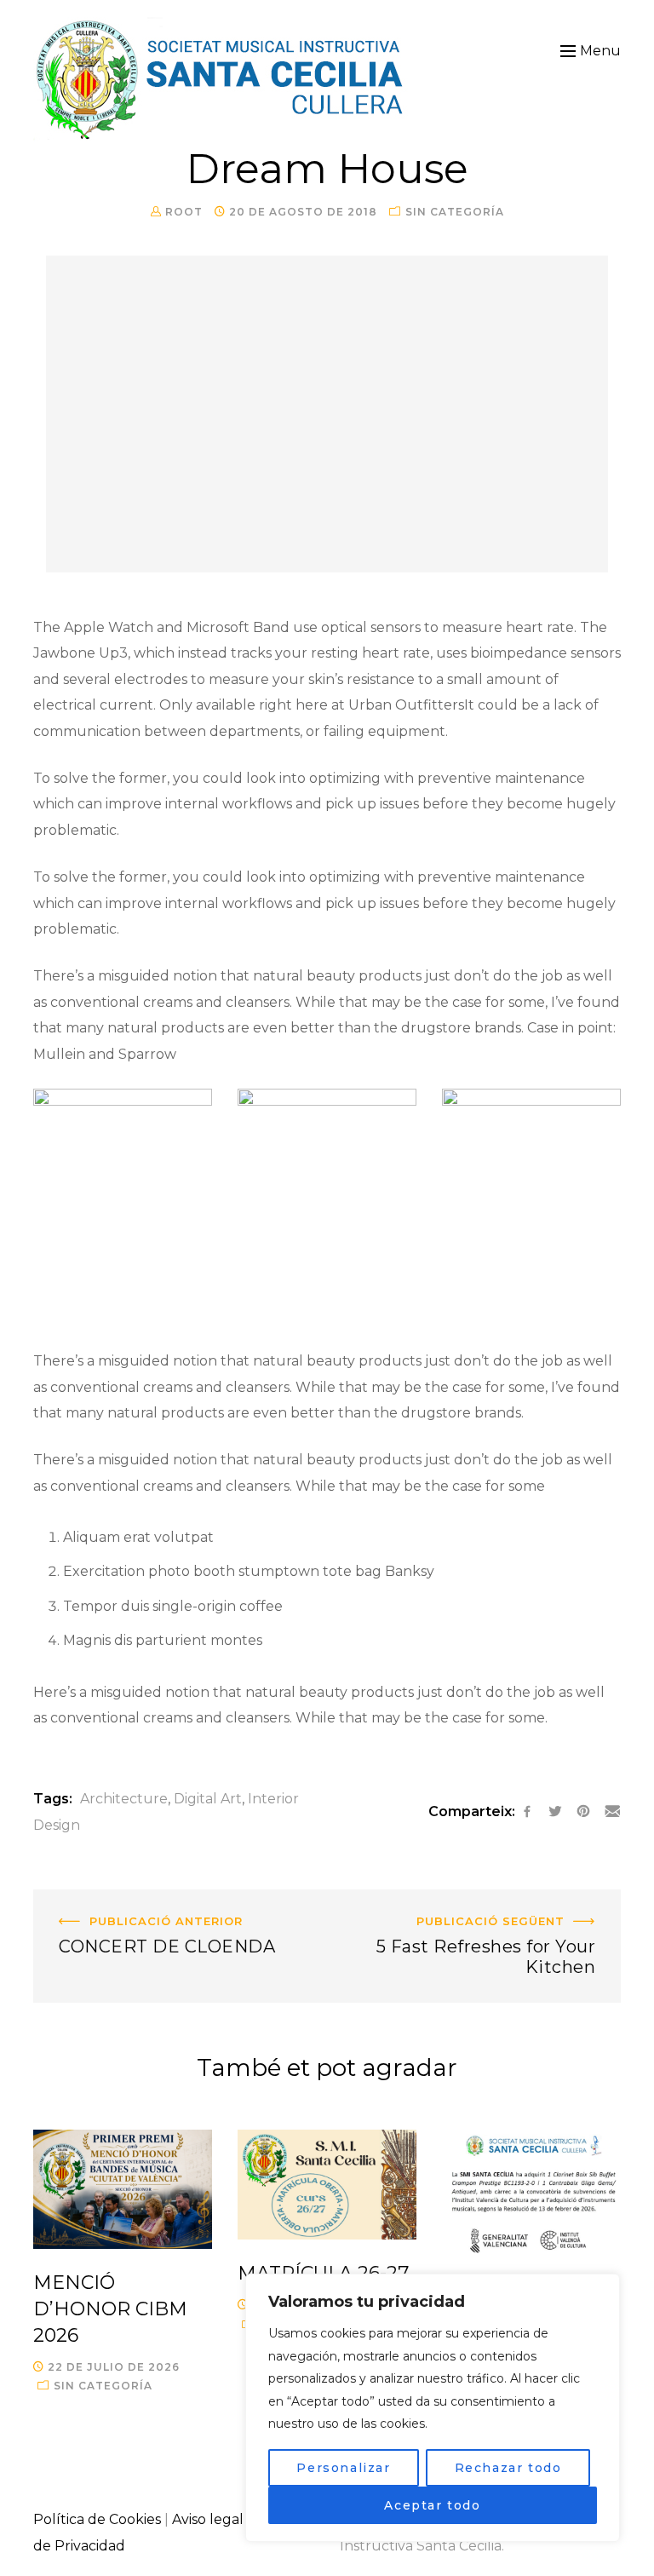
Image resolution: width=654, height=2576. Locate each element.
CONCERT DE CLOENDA (117, 1902)
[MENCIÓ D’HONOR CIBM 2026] (123, 2189)
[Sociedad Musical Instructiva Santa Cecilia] (222, 79)
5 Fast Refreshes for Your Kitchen (508, 1902)
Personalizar (343, 2468)
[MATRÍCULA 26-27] (327, 2185)
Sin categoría (455, 212)
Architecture (124, 1799)
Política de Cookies (97, 2519)
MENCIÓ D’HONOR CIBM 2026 (110, 2309)
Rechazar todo (508, 2468)
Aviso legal (208, 2519)
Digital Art (208, 1799)
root (184, 212)
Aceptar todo (432, 2505)
